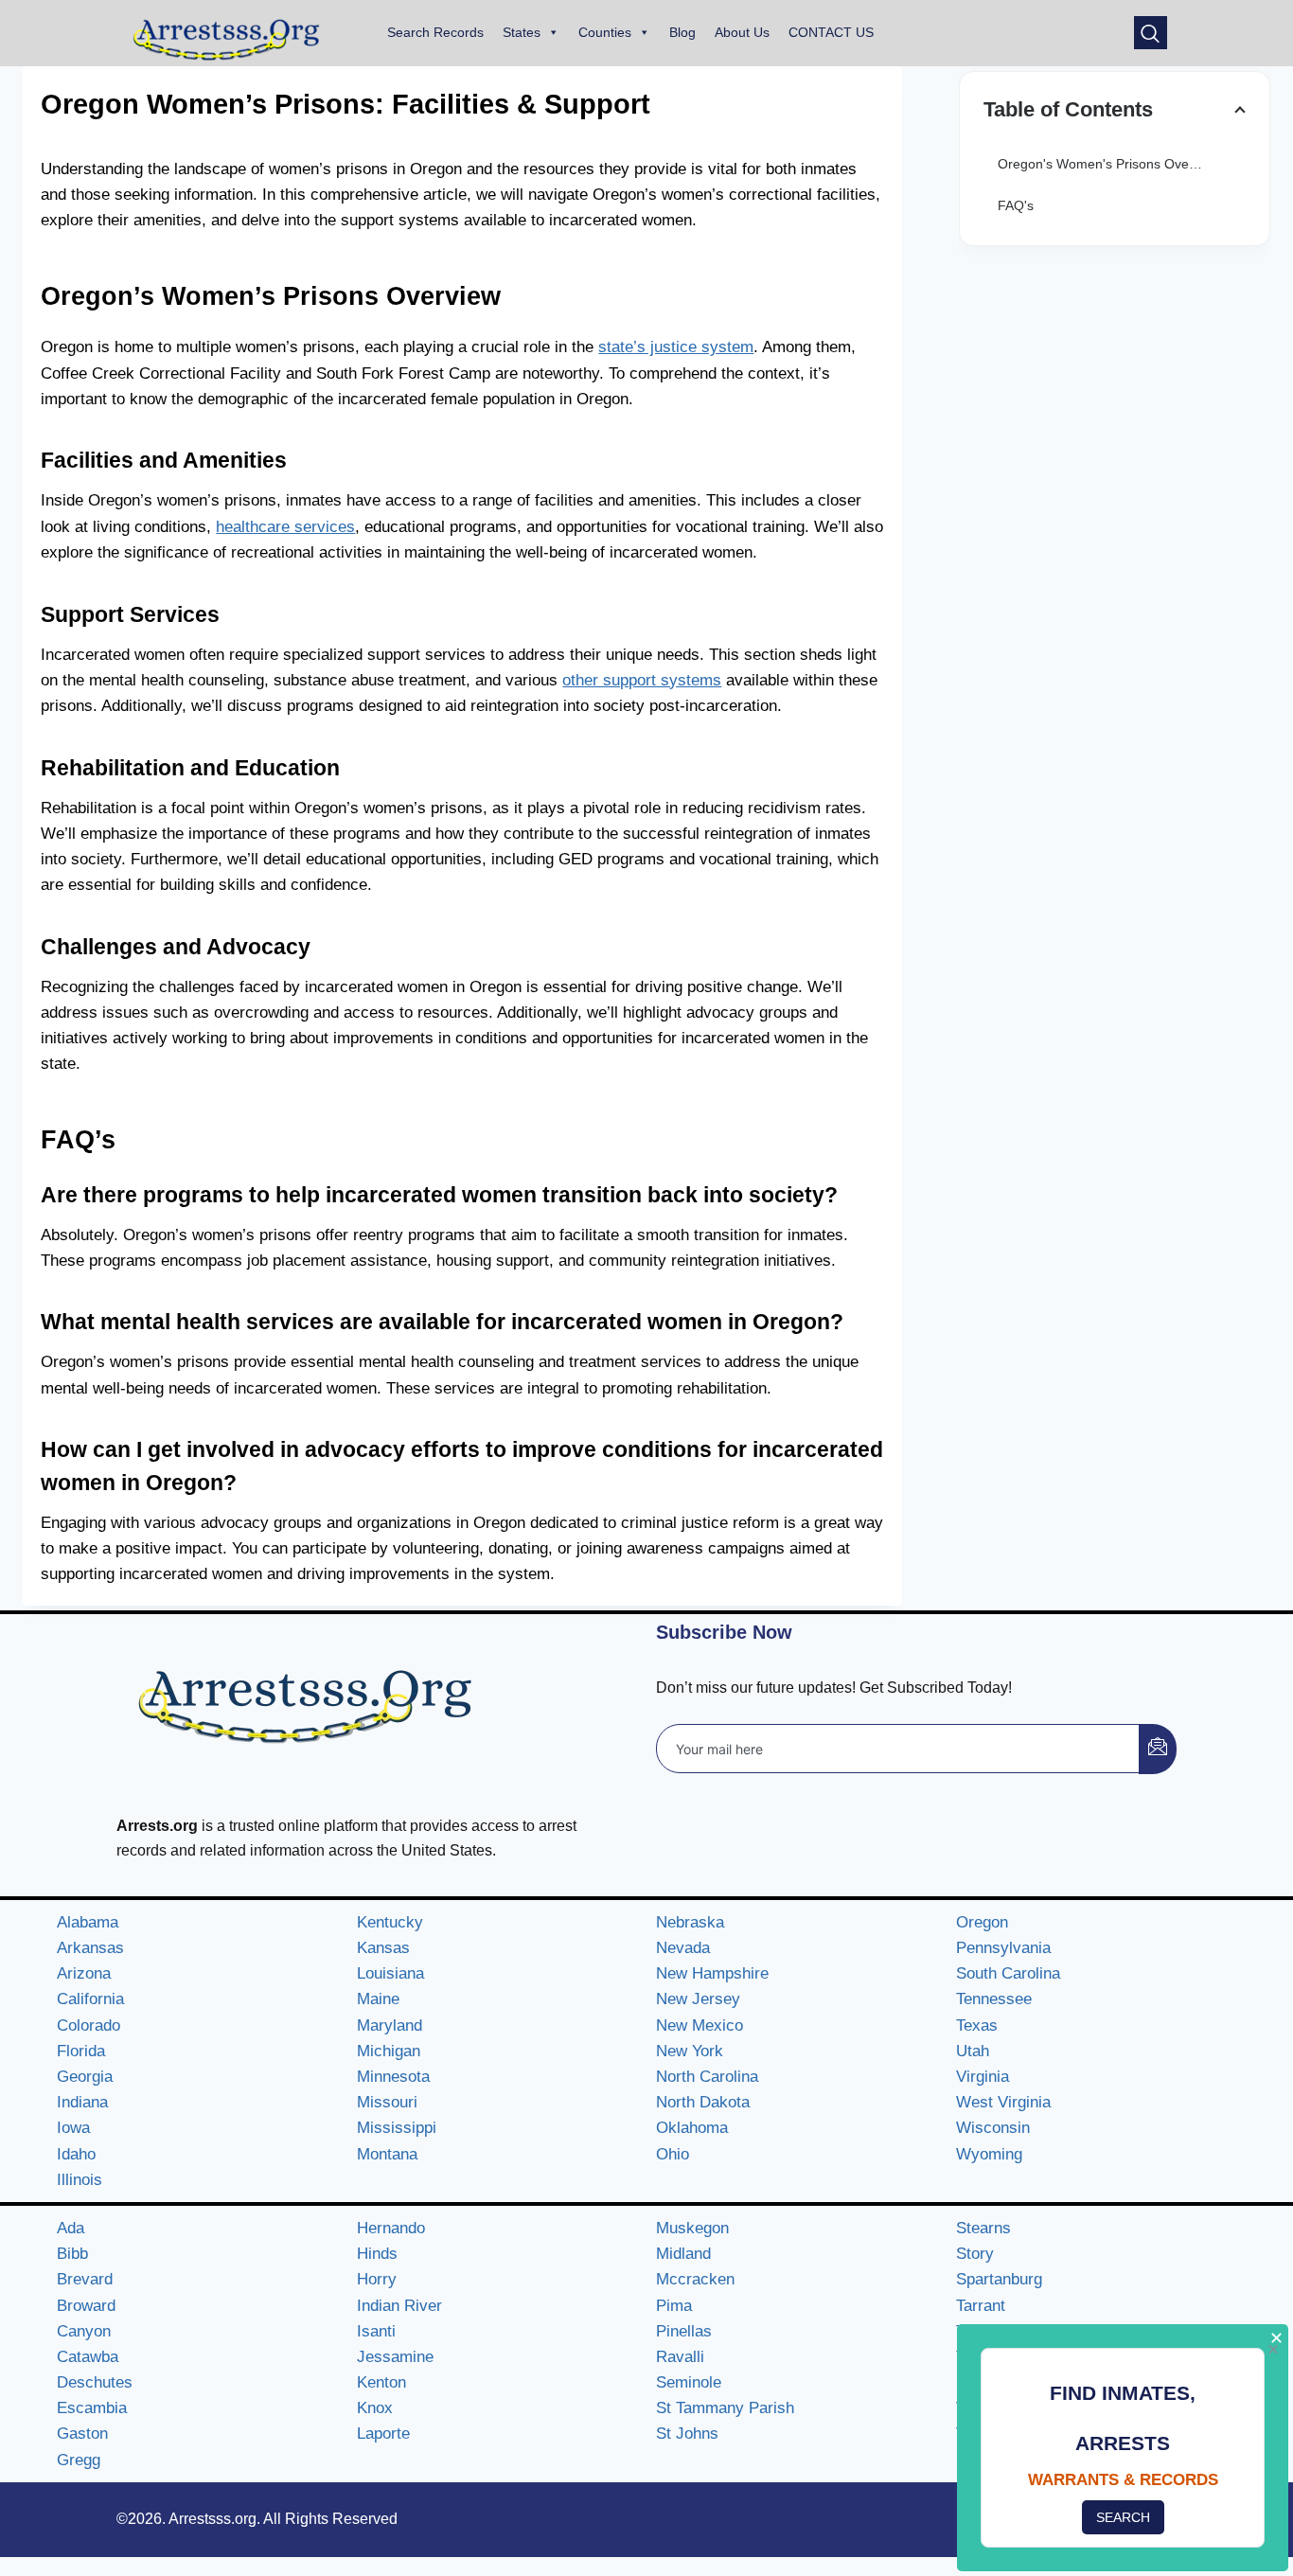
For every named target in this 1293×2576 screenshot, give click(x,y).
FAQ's (1016, 205)
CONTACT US (831, 32)
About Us (742, 32)
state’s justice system (676, 347)
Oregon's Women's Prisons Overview (1109, 164)
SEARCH (1123, 2517)
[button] (1151, 33)
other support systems (642, 680)
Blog (682, 32)
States (522, 32)
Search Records (435, 32)
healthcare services (285, 527)
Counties (605, 32)
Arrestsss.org (213, 2519)
